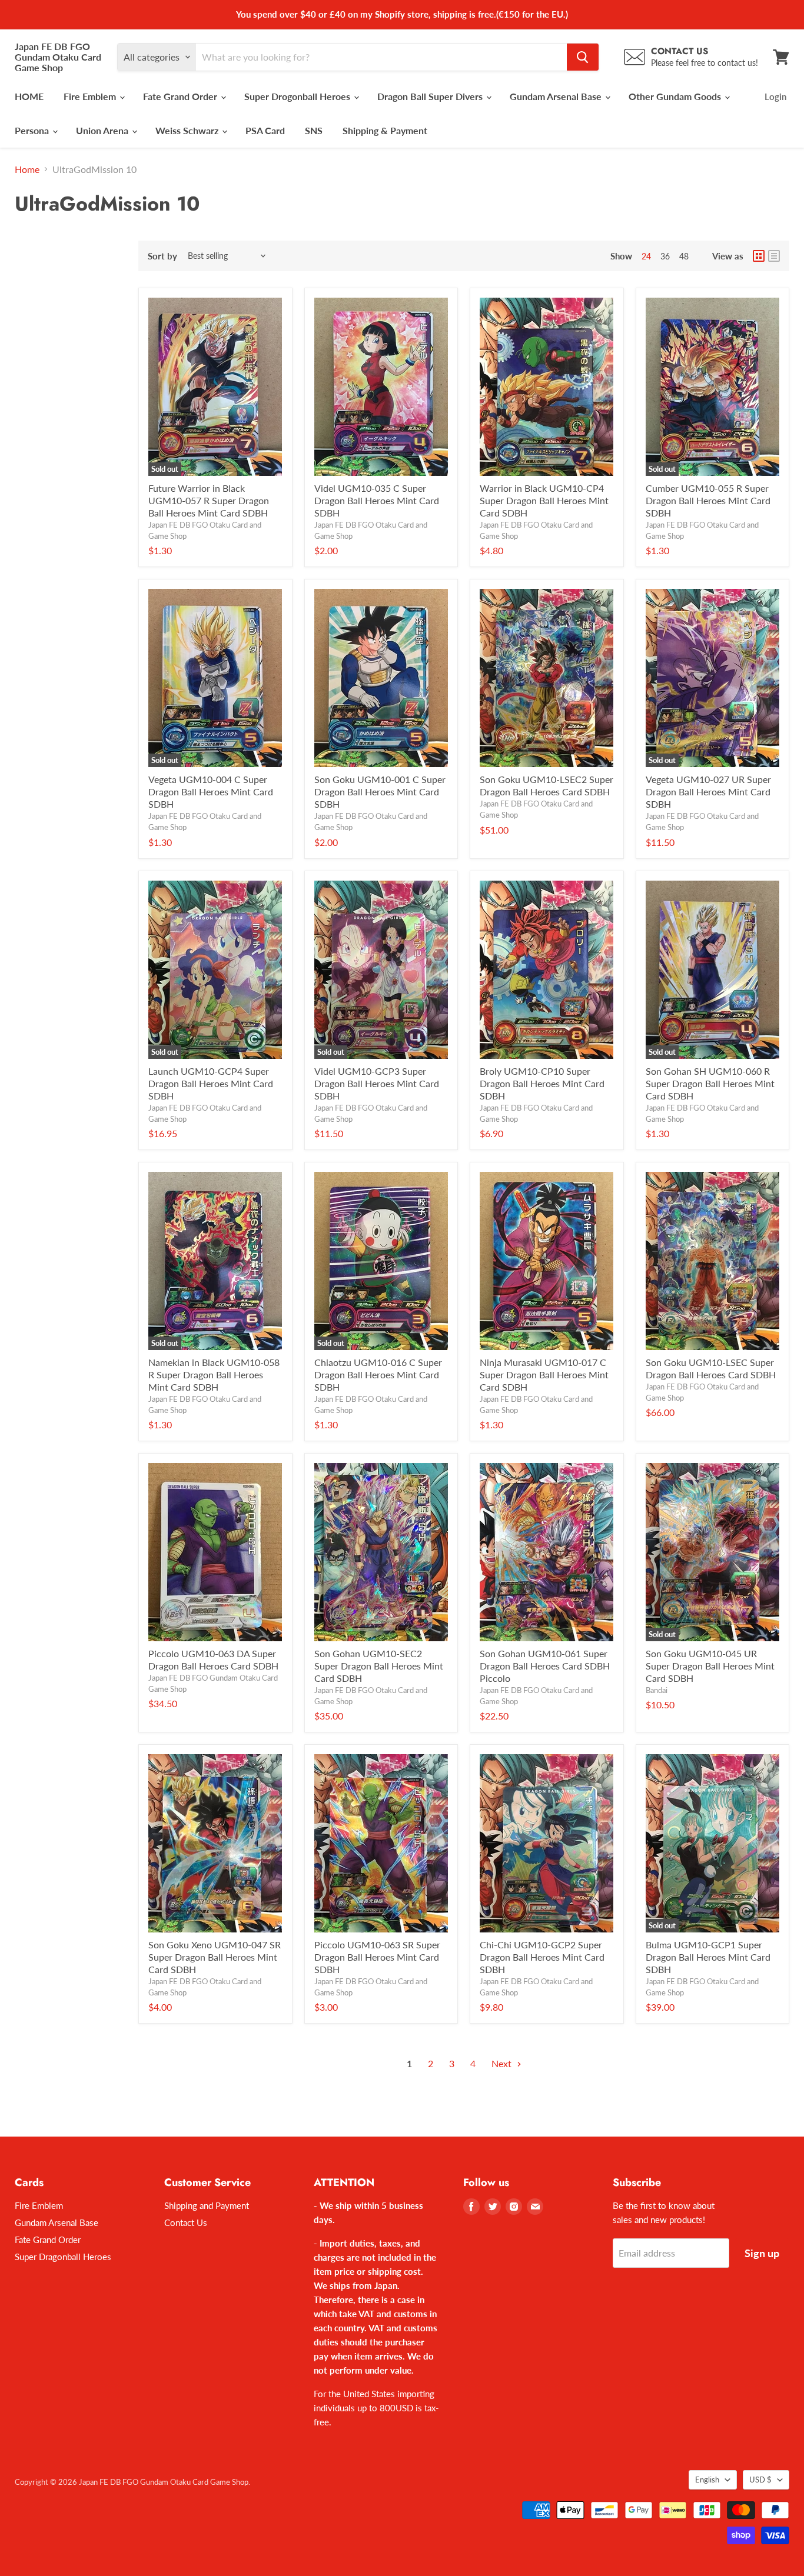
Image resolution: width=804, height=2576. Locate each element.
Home (27, 169)
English (707, 2480)
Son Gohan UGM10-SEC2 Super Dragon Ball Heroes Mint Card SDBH (379, 1666)
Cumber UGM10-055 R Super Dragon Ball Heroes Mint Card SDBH (708, 500)
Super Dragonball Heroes (63, 2257)
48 (684, 256)
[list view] (774, 256)
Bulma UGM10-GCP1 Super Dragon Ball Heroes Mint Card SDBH (708, 1957)
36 (665, 256)
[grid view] (759, 256)
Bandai (657, 1690)
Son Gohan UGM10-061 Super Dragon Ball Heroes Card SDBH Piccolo (545, 1666)
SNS (314, 130)
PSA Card (265, 130)
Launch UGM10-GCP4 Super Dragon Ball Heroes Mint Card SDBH (211, 1083)
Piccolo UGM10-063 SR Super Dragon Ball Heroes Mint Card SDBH (377, 1957)
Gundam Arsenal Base (557, 96)
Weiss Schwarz (188, 130)
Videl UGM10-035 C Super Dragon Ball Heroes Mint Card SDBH (377, 500)
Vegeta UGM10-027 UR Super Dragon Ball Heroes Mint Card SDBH (708, 792)
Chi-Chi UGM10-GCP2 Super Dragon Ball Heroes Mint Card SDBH (542, 1957)
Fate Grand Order (181, 96)
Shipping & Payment (385, 130)
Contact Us (186, 2222)
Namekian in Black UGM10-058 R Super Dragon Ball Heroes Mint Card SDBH (214, 1374)
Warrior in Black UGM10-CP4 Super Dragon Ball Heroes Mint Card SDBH (544, 500)
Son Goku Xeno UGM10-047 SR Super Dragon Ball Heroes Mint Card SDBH (215, 1957)
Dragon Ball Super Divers (431, 96)
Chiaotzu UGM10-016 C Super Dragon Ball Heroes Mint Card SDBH (378, 1374)
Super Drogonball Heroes (298, 96)
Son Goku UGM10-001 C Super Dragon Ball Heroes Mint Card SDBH (380, 792)
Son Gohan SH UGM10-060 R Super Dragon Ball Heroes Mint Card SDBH (710, 1083)
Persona (33, 130)
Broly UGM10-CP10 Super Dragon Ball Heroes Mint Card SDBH (542, 1083)
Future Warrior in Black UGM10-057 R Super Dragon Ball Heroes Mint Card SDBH (209, 500)
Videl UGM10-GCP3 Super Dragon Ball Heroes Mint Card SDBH (377, 1083)
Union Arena (103, 130)
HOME (29, 96)
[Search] (583, 57)
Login (775, 96)
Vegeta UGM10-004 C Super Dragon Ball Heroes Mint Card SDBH (211, 792)
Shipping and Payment (207, 2205)
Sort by (162, 256)
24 (646, 256)
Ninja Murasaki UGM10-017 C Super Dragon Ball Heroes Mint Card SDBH (544, 1374)
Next (503, 2063)
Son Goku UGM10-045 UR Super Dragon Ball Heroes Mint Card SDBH (710, 1666)
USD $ (760, 2480)
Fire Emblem (91, 96)
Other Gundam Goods (676, 96)
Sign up (762, 2253)
